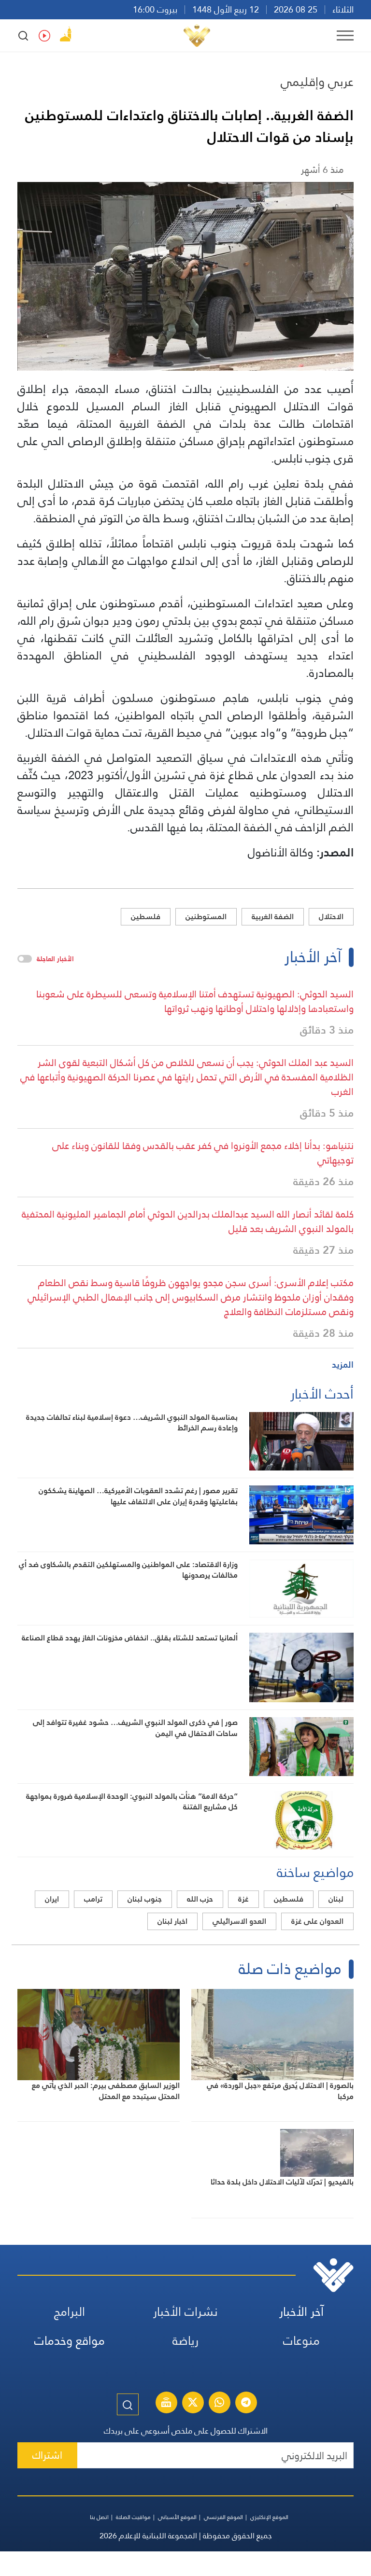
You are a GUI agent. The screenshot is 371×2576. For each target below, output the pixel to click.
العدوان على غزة (317, 1921)
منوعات (301, 2341)
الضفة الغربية (273, 917)
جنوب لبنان (145, 1899)
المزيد (343, 1365)
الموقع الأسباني (177, 2517)
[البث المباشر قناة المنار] (166, 2404)
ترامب (93, 1899)
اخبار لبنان (172, 1921)
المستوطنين (206, 917)
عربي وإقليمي (317, 82)
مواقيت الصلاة (133, 2517)
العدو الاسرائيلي (239, 1921)
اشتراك (47, 2455)
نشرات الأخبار (185, 2312)
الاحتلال (331, 917)
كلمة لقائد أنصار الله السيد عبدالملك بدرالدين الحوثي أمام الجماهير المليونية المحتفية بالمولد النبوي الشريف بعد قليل (188, 1221)
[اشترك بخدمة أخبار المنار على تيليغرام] (246, 2404)
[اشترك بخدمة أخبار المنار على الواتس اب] (219, 2404)
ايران (52, 1899)
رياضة (185, 2341)
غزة (243, 1899)
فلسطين (146, 917)
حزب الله (200, 1899)
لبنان (336, 1899)
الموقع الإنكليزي (269, 2517)
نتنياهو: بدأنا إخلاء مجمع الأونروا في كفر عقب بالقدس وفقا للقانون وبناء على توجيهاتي (203, 1153)
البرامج (70, 2312)
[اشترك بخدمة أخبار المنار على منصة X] (193, 2404)
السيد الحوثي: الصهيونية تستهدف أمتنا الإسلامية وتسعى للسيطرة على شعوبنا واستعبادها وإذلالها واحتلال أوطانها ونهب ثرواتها (195, 1001)
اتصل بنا (99, 2517)
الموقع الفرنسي (223, 2517)
